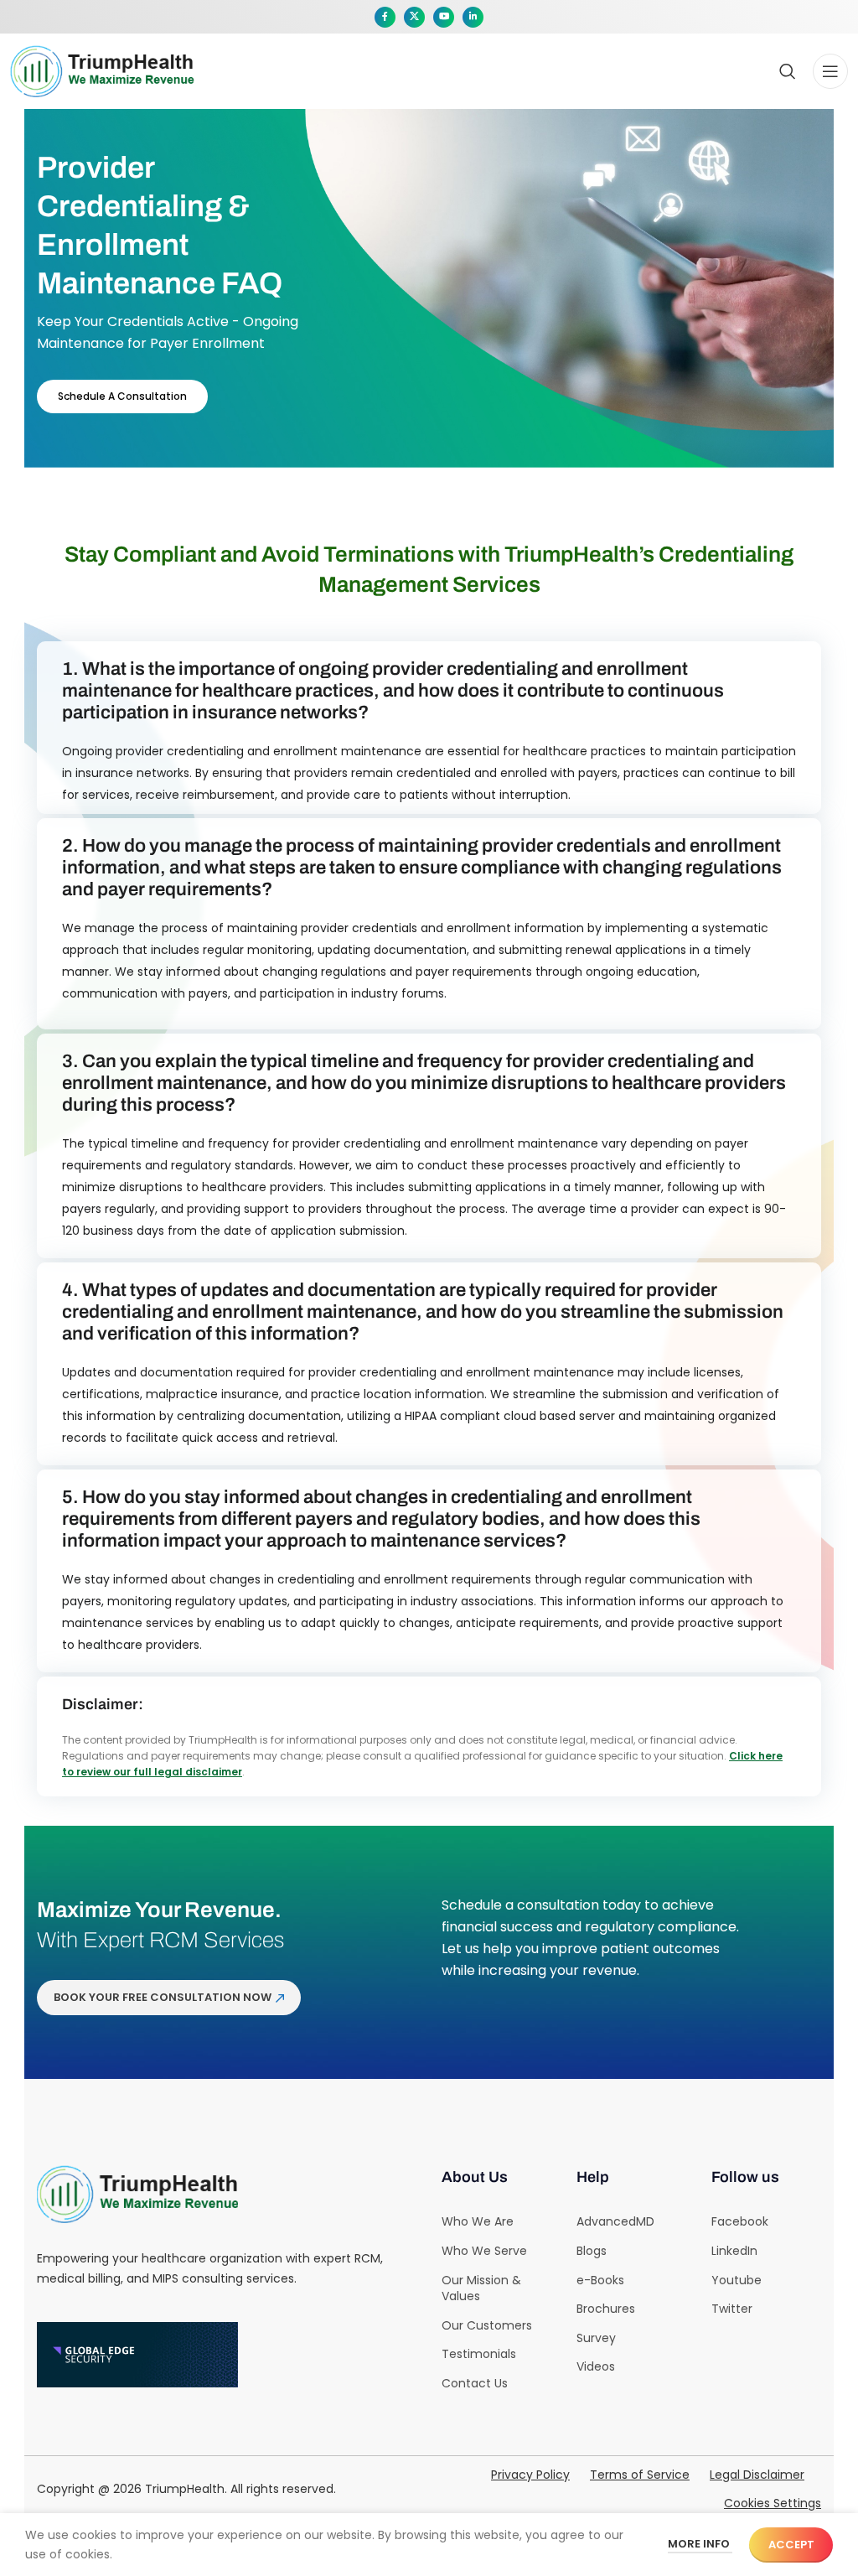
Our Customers (487, 2325)
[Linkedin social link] (473, 17)
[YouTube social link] (444, 17)
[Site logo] (102, 70)
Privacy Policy (530, 2475)
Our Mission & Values (481, 2288)
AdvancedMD (615, 2221)
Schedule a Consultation (122, 396)
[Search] (788, 71)
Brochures (606, 2309)
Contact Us (475, 2383)
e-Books (600, 2280)
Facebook (740, 2221)
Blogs (592, 2251)
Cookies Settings (773, 2503)
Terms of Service (640, 2475)
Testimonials (479, 2354)
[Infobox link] (429, 71)
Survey (596, 2338)
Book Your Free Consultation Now (163, 1997)
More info (700, 2544)
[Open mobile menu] (830, 71)
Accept (791, 2545)
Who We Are (478, 2221)
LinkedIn (734, 2251)
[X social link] (414, 17)
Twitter (732, 2309)
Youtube (737, 2280)
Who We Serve (484, 2251)
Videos (596, 2366)
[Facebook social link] (385, 17)
